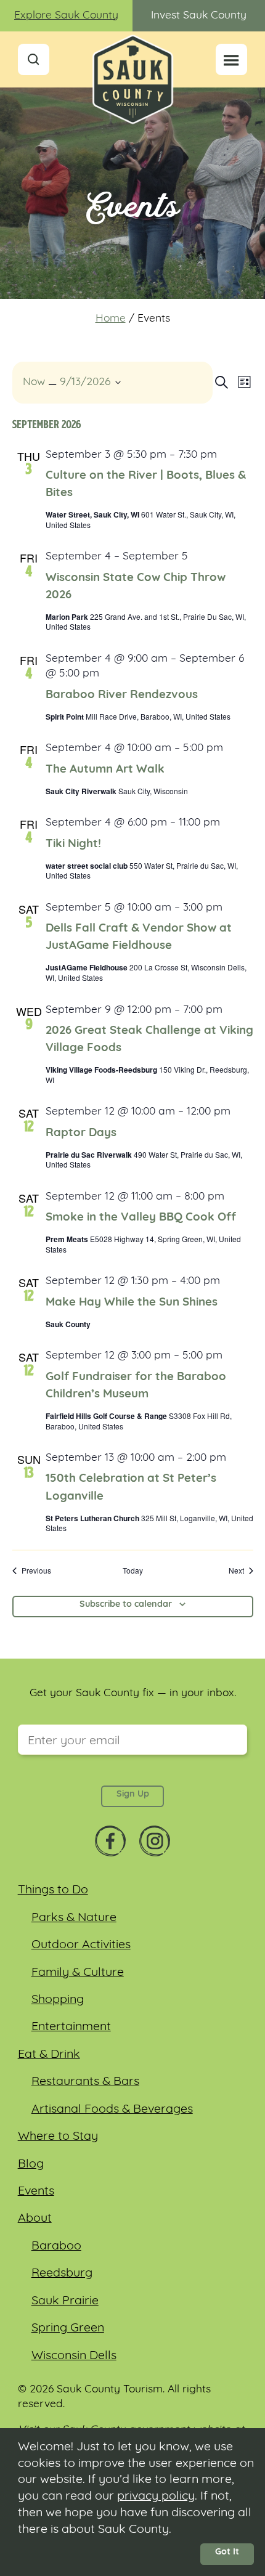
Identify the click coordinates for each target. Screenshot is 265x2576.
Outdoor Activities (81, 1945)
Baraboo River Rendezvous (122, 695)
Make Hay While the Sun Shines (132, 1303)
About (35, 2219)
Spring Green (68, 2328)
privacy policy (156, 2497)
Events (36, 2192)
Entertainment (71, 2027)
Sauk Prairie (65, 2301)
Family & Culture (78, 1973)
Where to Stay (58, 2137)
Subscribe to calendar (126, 1605)
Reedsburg (62, 2273)
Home (111, 319)
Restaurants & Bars (85, 2082)
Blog (31, 2164)
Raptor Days (81, 1133)
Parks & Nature (74, 1918)
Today (133, 1570)
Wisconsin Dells (74, 2356)
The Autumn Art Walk (105, 770)
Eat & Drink (49, 2055)
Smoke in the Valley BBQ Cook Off (141, 1218)
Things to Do (53, 1890)
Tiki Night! (73, 844)
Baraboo (56, 2246)
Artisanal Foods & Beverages (112, 2110)
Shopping (58, 2000)
